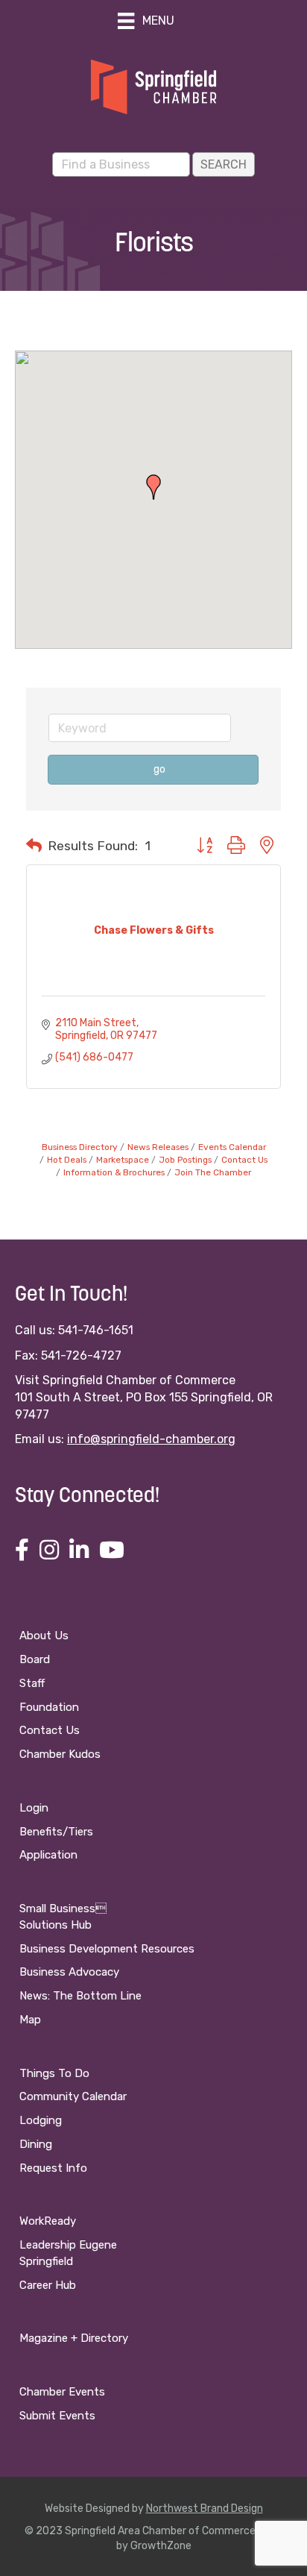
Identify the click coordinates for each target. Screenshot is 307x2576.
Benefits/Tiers (56, 1832)
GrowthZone (161, 2546)
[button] (153, 487)
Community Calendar (73, 2096)
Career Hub (48, 2285)
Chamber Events (62, 2392)
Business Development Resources (107, 1949)
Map (30, 2020)
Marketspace (123, 1160)
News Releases (158, 1147)
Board (35, 1659)
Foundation (49, 1707)
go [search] (159, 769)
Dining (36, 2144)
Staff (32, 1683)
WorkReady (48, 2221)
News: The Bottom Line (80, 1996)
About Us (44, 1636)
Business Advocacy (69, 1972)
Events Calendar (232, 1147)
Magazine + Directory (74, 2338)
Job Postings (185, 1160)
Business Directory (80, 1147)
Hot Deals (67, 1160)
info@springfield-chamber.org (151, 1439)
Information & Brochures (114, 1172)
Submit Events (57, 2416)
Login (34, 1808)
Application (48, 1855)
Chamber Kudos (60, 1754)
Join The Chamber (213, 1172)
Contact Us (244, 1160)
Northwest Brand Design (205, 2509)
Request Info (53, 2168)
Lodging (41, 2120)
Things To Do (54, 2073)
